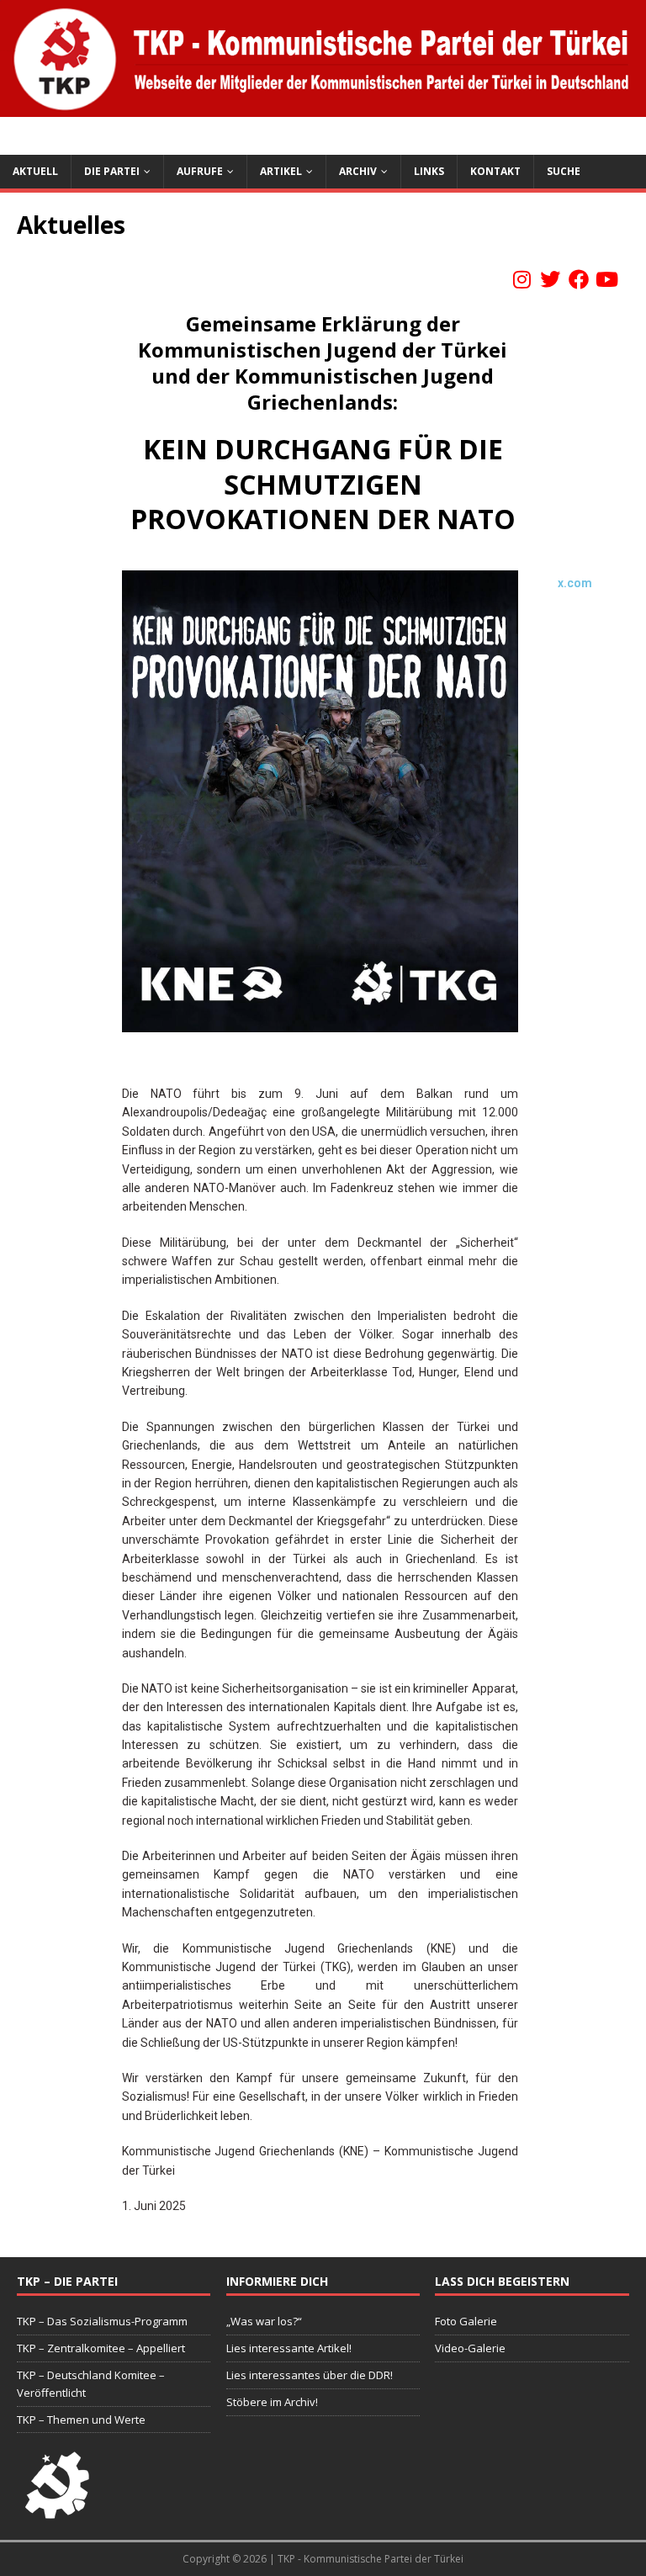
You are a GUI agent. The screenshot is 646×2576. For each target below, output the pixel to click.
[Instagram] (522, 279)
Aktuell (35, 171)
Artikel (281, 171)
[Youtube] (606, 279)
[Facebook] (579, 279)
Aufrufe (200, 171)
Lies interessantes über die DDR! (310, 2375)
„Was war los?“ (264, 2321)
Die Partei (112, 171)
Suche (564, 171)
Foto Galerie (466, 2321)
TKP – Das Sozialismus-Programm (102, 2321)
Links (429, 171)
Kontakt (495, 171)
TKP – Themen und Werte (81, 2420)
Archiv (358, 171)
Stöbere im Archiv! (272, 2402)
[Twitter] (550, 279)
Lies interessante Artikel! (289, 2348)
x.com (575, 583)
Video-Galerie (470, 2348)
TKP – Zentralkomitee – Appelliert (101, 2348)
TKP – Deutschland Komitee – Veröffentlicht (91, 2384)
